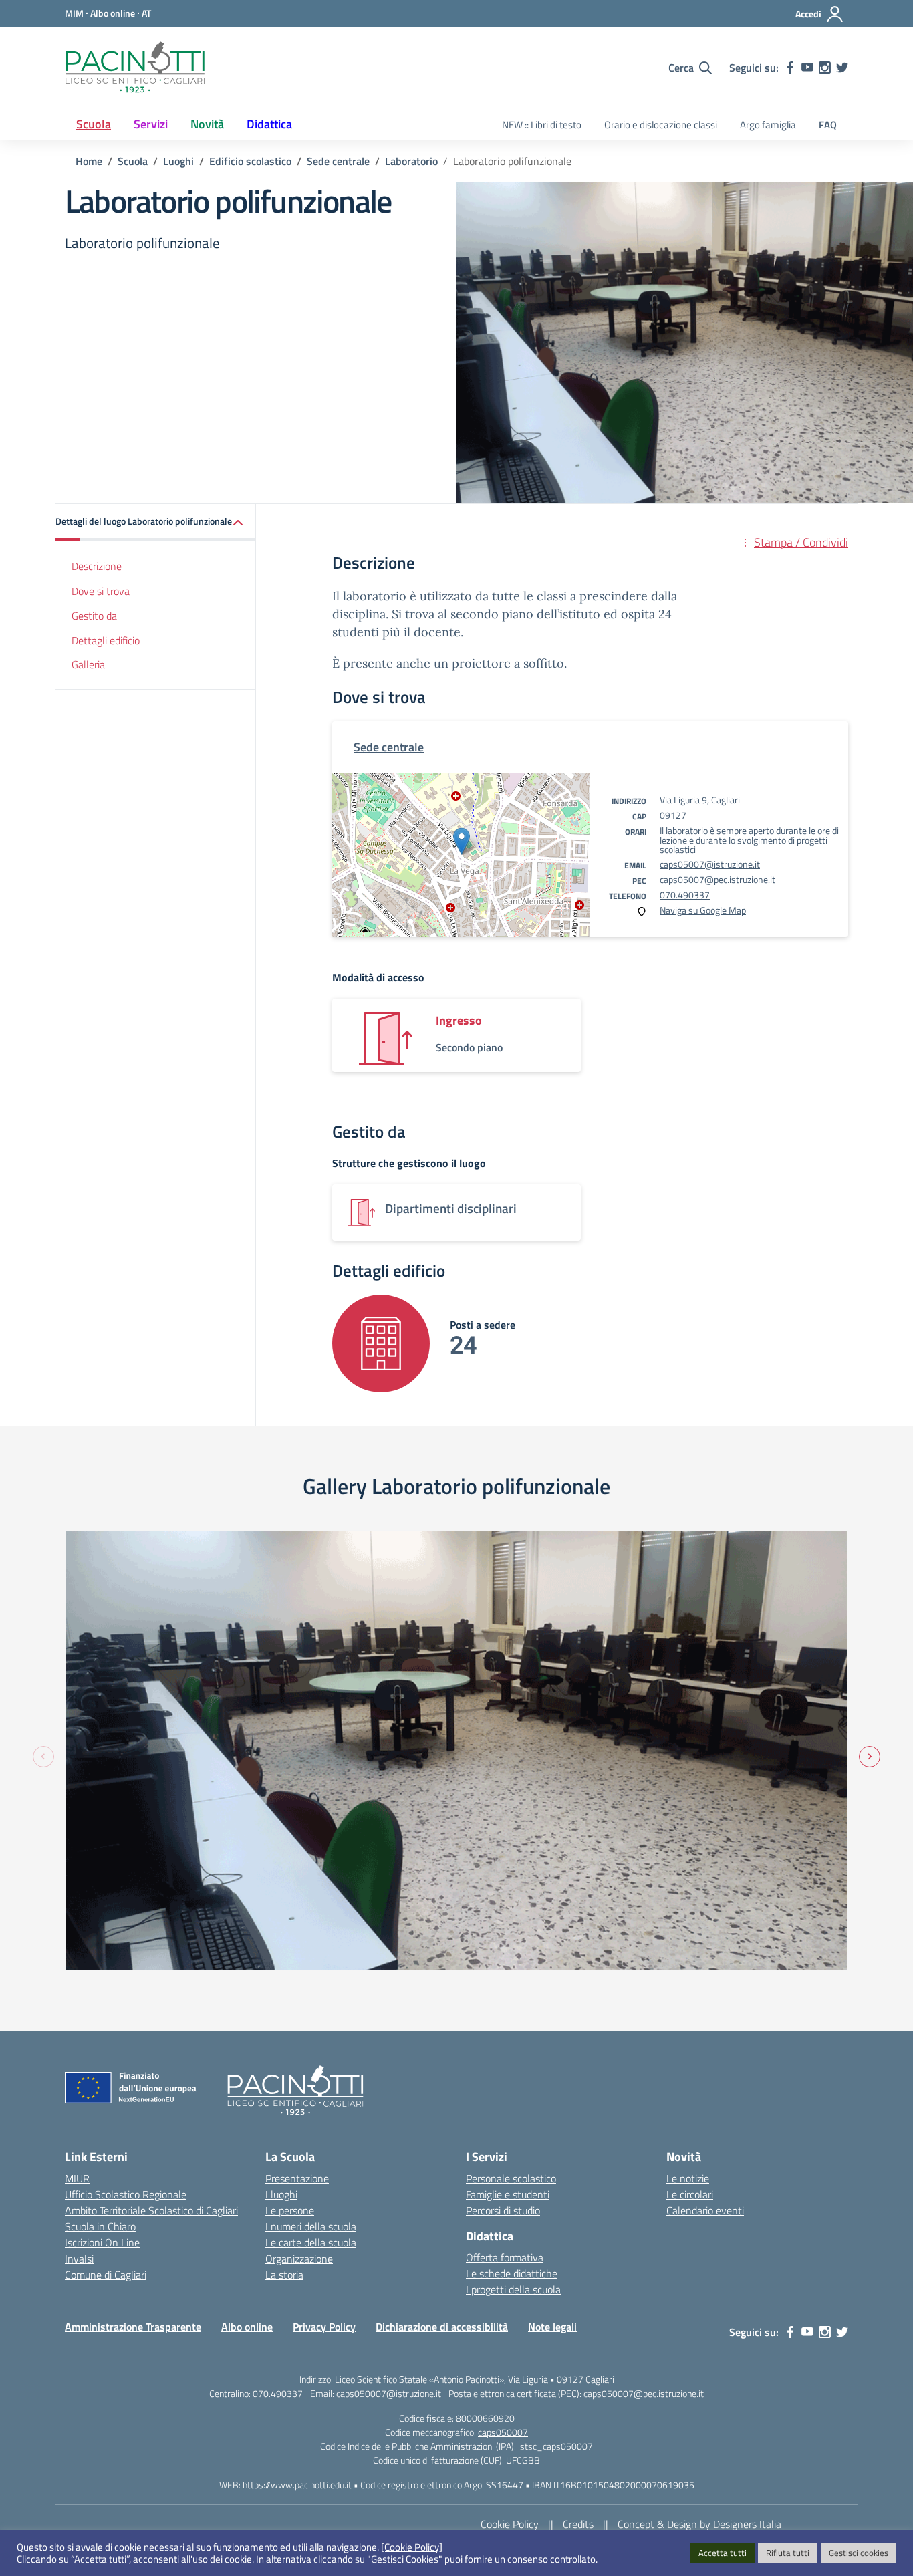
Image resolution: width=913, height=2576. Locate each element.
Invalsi (79, 2259)
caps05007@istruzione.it (710, 864)
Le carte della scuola (311, 2242)
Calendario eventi (705, 2210)
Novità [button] (207, 124)
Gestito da (94, 616)
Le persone (290, 2210)
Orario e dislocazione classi (661, 125)
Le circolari (690, 2194)
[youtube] (807, 68)
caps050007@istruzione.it (389, 2393)
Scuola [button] (94, 124)
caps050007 (503, 2432)
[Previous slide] (43, 1757)
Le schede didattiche (512, 2273)
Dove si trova (101, 591)
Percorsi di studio (503, 2210)
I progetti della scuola (513, 2289)
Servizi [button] (151, 124)
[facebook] (790, 68)
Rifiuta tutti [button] (788, 2553)
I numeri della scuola (311, 2226)
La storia (284, 2275)
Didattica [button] (269, 124)
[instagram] (825, 68)
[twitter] (842, 68)
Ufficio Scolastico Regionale (126, 2194)
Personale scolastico (511, 2178)
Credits (578, 2524)
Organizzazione (299, 2259)
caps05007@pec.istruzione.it (718, 879)
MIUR (77, 2178)
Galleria (88, 664)
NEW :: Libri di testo (542, 125)
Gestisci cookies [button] (859, 2553)
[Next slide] (870, 1757)
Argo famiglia (768, 125)
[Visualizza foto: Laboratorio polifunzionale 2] (456, 1751)
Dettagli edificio (106, 640)
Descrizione (97, 566)
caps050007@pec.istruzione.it (644, 2393)
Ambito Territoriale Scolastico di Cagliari (151, 2210)
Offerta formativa (505, 2257)
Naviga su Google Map (703, 910)
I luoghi (281, 2194)
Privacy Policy (324, 2327)
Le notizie (688, 2178)
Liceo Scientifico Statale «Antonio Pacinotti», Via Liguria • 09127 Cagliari (475, 2379)
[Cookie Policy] (412, 2547)
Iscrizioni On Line (102, 2242)
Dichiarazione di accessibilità (442, 2327)
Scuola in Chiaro (100, 2226)
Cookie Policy (510, 2524)
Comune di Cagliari (106, 2275)
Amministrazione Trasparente (133, 2327)
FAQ (828, 125)
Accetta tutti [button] (723, 2553)
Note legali (552, 2327)
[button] (156, 522)
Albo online (247, 2327)
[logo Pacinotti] (135, 68)
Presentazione (297, 2178)
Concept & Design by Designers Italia (699, 2524)
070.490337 (685, 895)
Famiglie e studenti (508, 2194)
